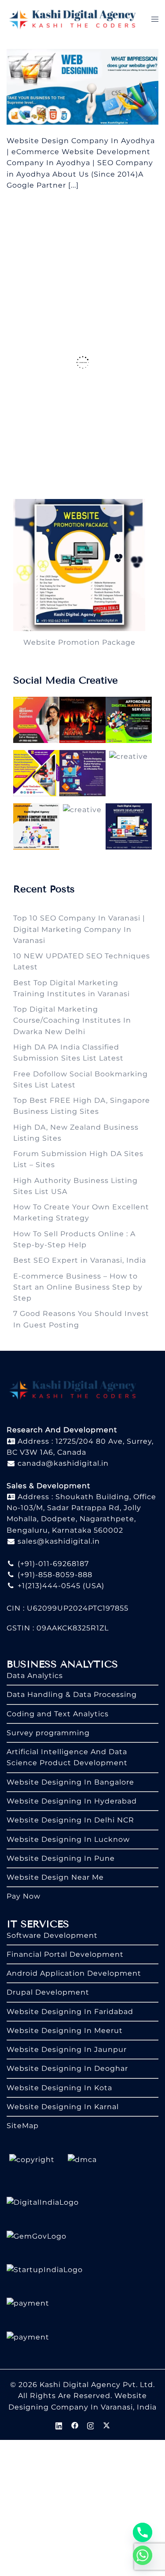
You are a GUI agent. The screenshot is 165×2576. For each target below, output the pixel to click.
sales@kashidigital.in (59, 1541)
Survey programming (48, 1733)
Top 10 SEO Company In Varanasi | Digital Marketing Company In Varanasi (79, 929)
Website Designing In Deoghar (67, 2068)
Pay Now (24, 1896)
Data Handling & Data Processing (72, 1695)
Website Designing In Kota (59, 2088)
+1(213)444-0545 (48, 1586)
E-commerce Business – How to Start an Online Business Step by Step (78, 1287)
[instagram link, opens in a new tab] (91, 2425)
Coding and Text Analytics (58, 1714)
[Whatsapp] (143, 2555)
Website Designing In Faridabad (70, 2012)
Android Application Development (74, 1973)
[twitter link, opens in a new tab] (106, 2425)
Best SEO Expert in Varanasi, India (80, 1260)
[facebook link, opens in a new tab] (75, 2425)
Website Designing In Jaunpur (67, 2049)
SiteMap (23, 2126)
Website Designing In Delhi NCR (70, 1820)
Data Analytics (35, 1676)
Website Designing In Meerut (65, 2031)
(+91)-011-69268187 (52, 1564)
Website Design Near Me (55, 1877)
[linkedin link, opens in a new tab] (59, 2425)
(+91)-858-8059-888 (54, 1575)
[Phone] (143, 2532)
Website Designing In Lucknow (68, 1839)
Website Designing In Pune (61, 1858)
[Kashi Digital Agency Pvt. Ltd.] (72, 19)
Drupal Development (48, 1992)
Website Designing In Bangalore (70, 1782)
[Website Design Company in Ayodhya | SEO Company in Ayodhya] (82, 86)
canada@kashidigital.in (62, 1463)
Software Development (52, 1935)
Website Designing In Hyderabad (72, 1801)
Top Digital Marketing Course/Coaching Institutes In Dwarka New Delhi (72, 1020)
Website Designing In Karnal (63, 2107)
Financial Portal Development (65, 1954)
